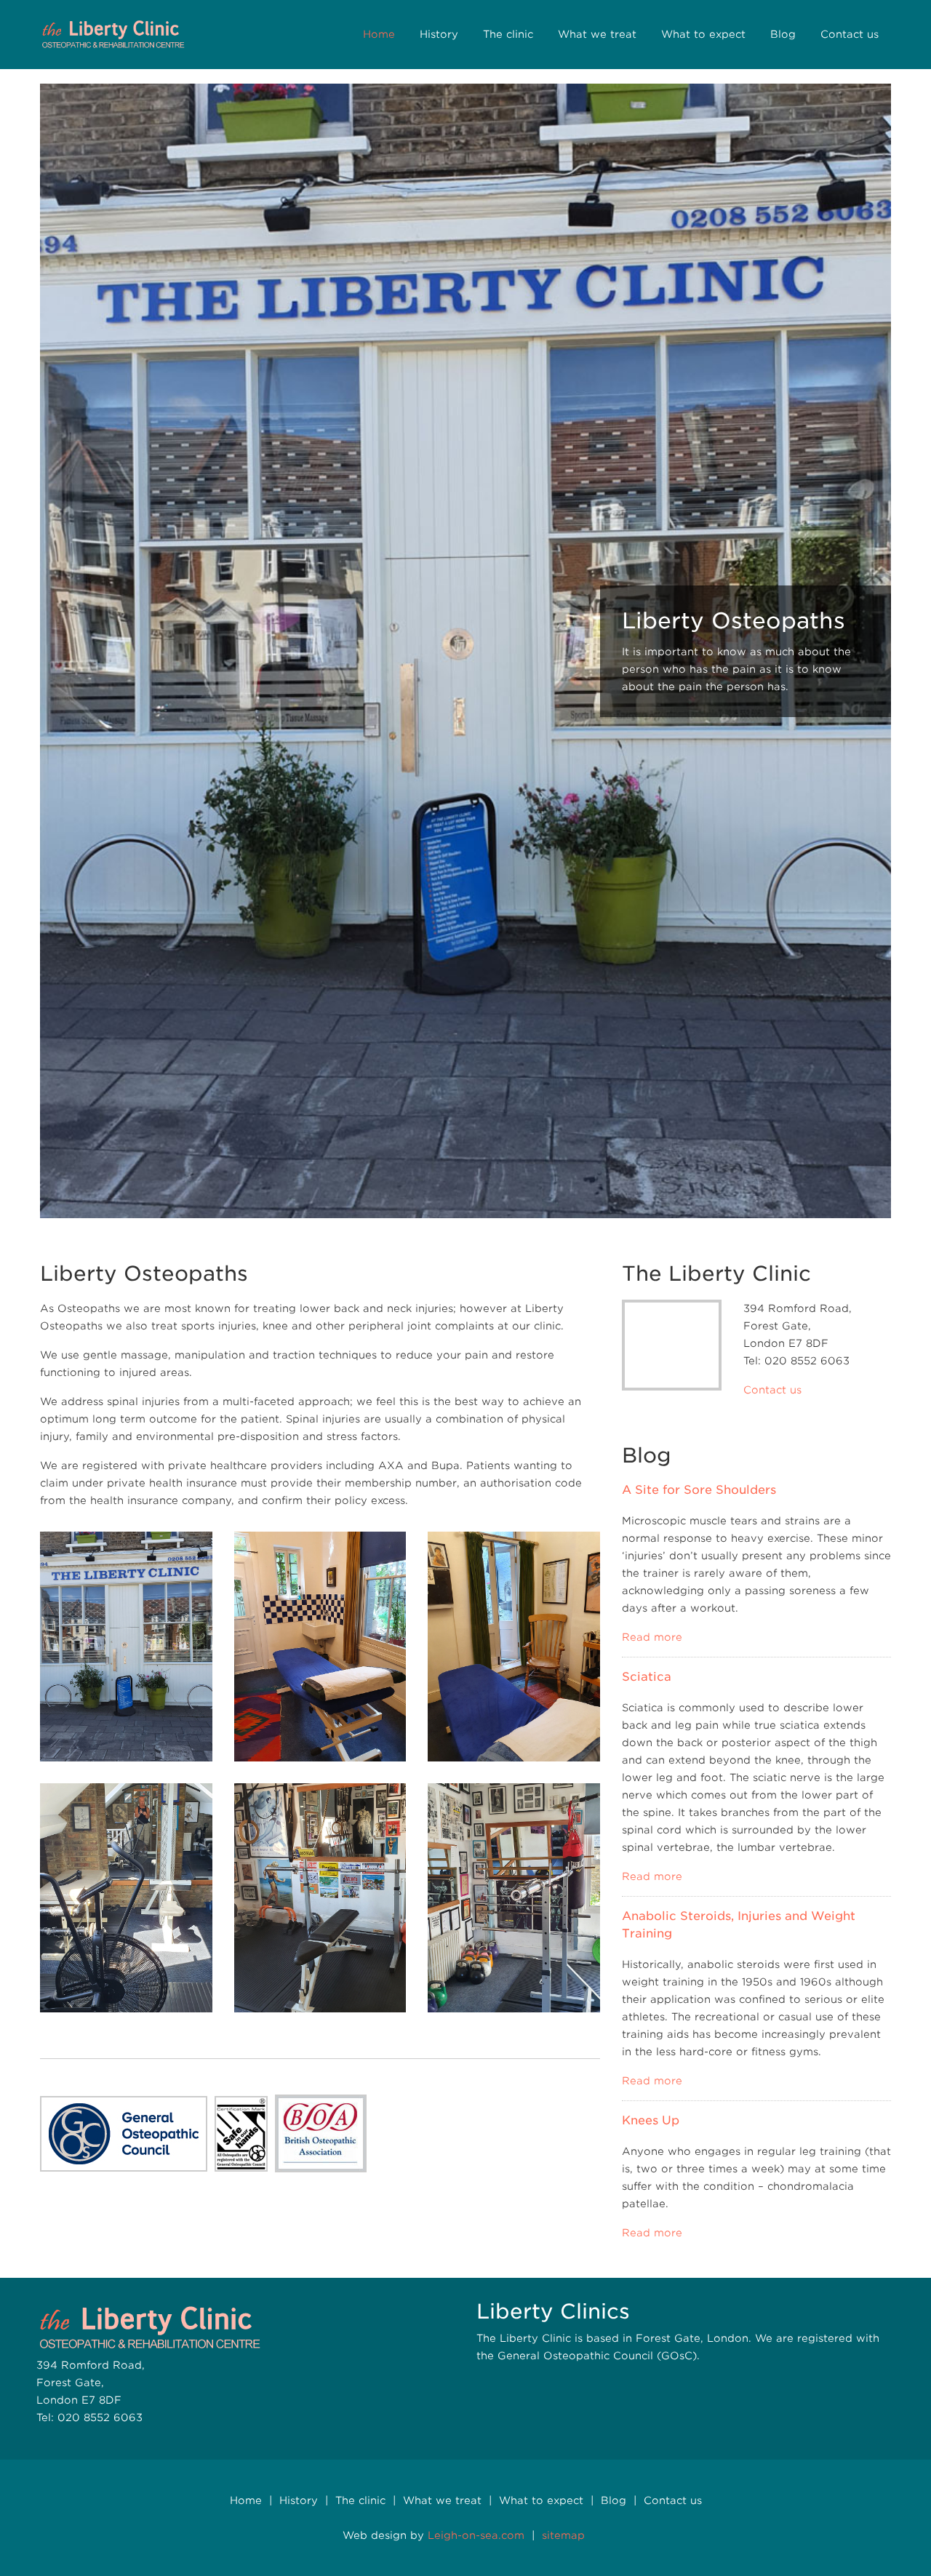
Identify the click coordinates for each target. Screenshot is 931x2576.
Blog (783, 34)
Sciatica (647, 1677)
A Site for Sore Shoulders (699, 1490)
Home (379, 34)
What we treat (597, 34)
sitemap (563, 2535)
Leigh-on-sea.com (476, 2535)
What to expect (703, 34)
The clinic (508, 34)
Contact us (850, 34)
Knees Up (651, 2120)
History (439, 34)
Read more (652, 1637)
